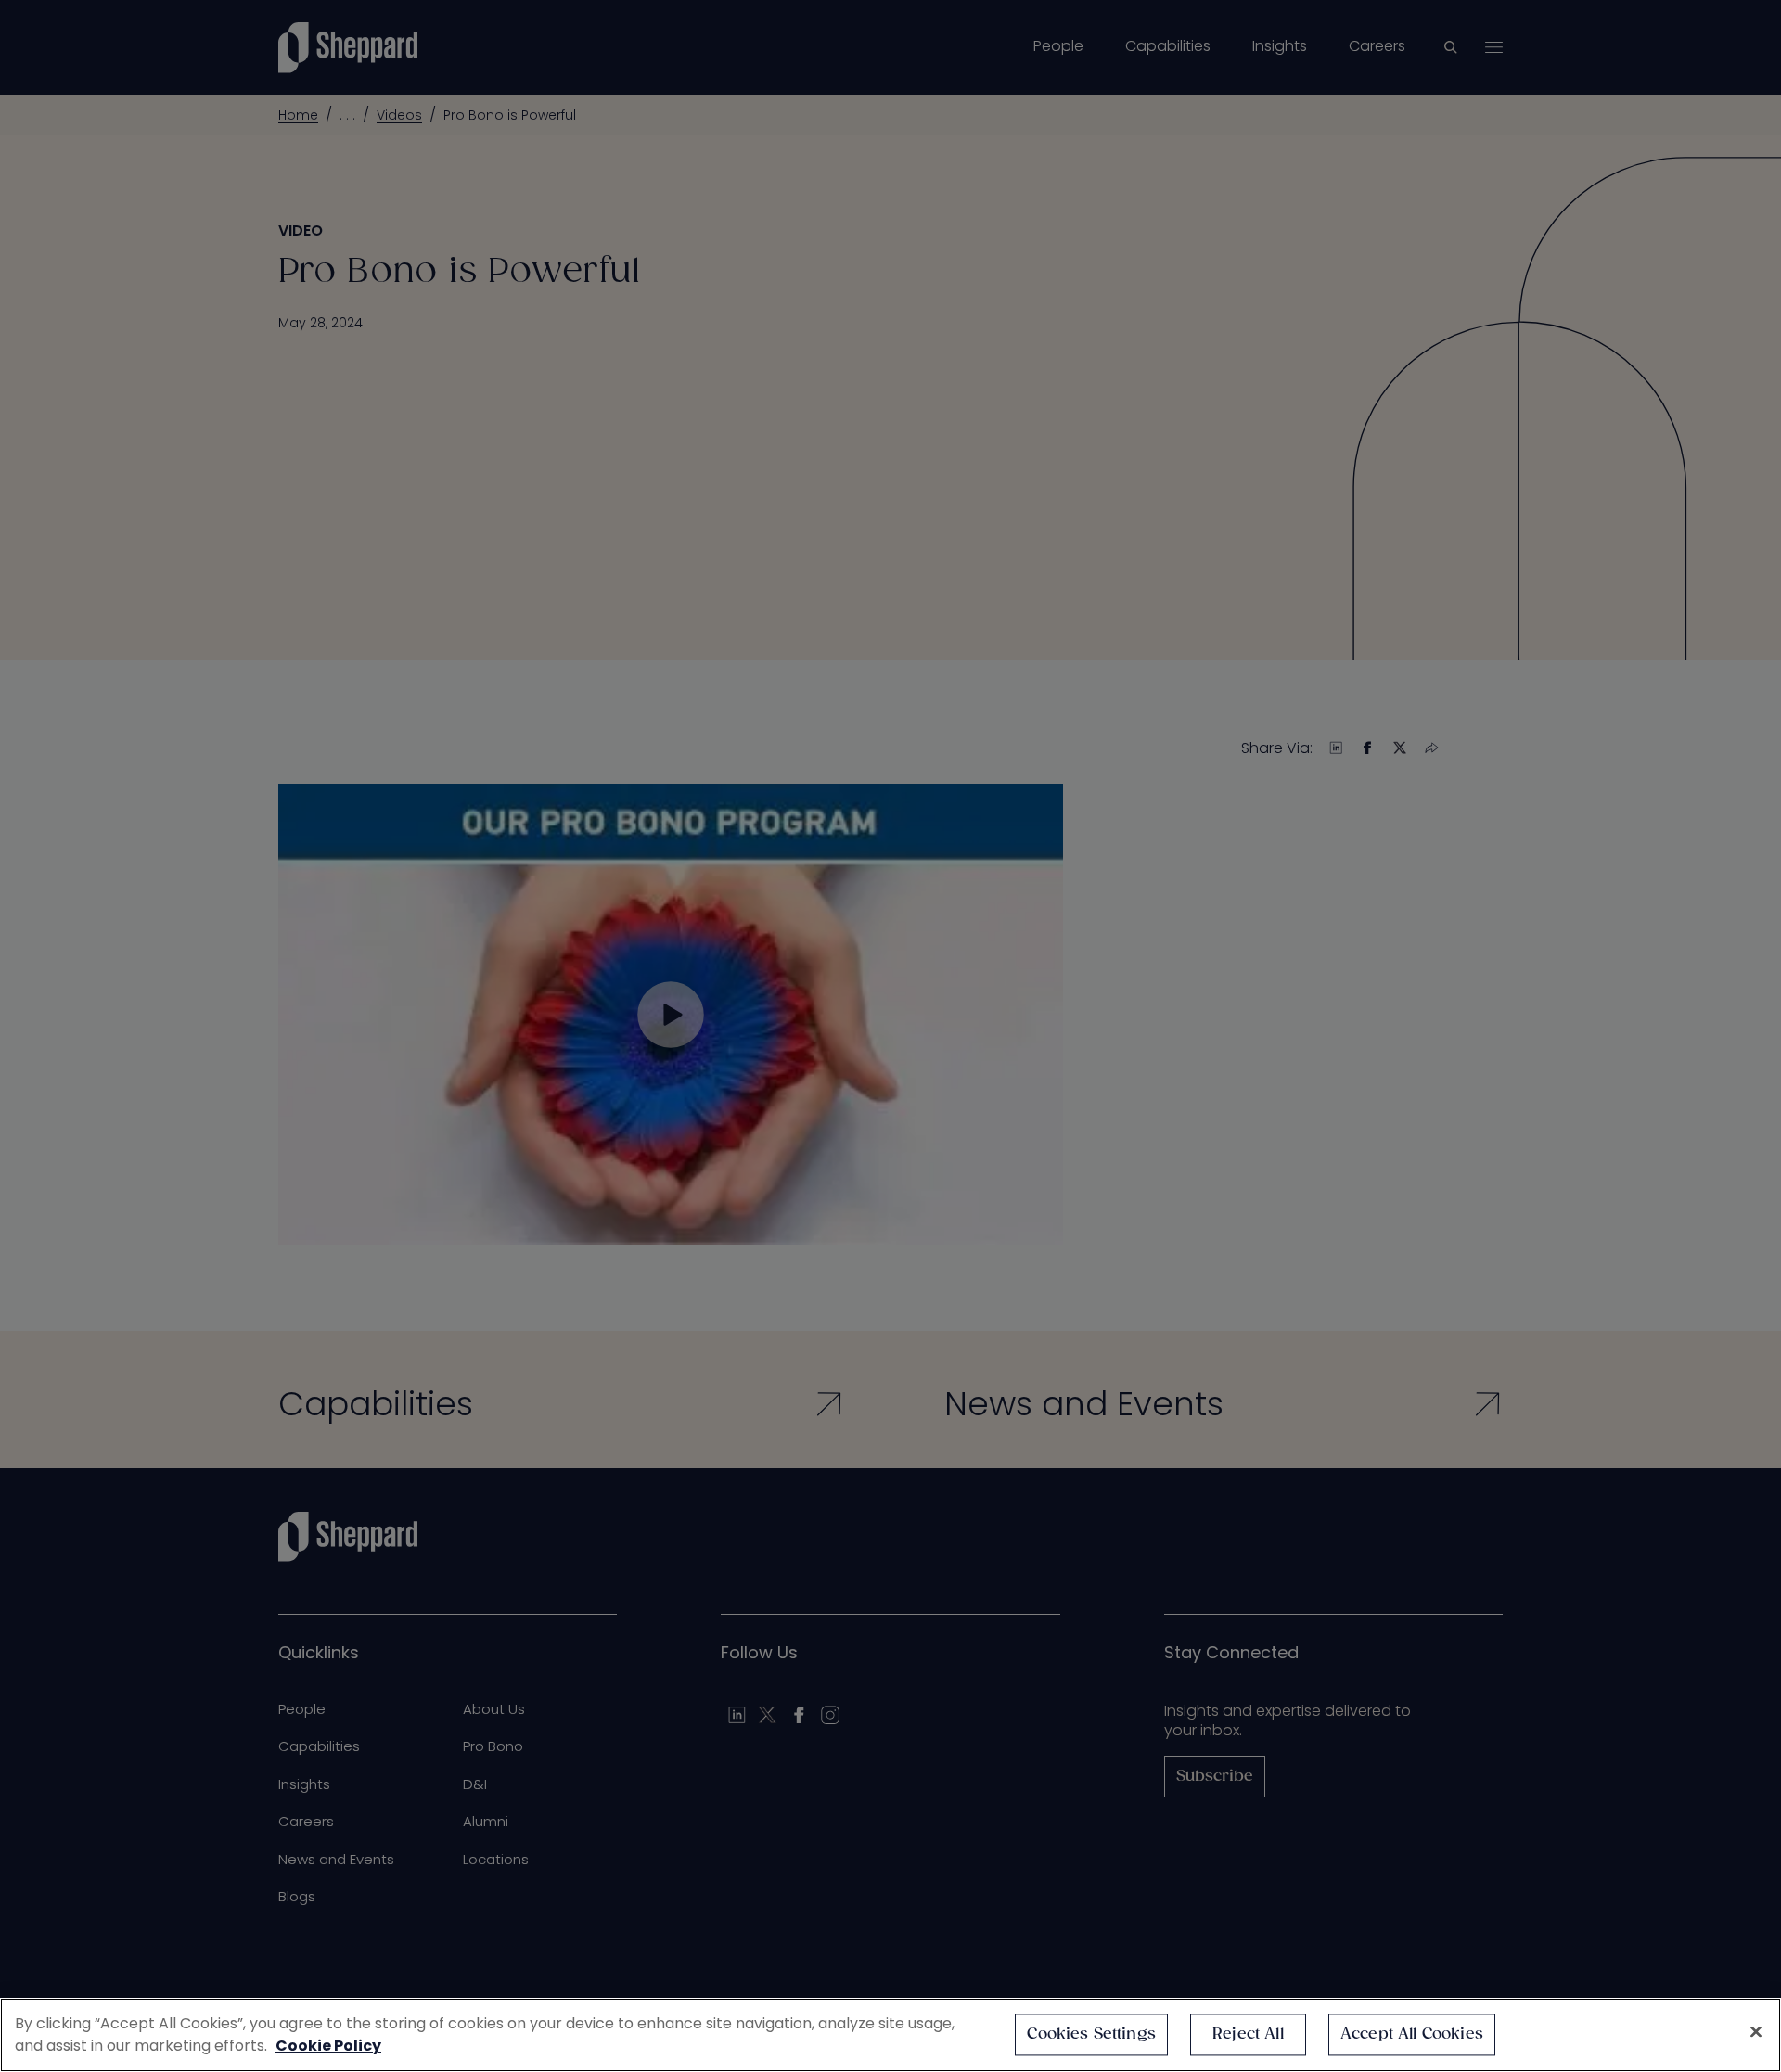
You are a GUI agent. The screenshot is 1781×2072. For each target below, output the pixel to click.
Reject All (1248, 2034)
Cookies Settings (1091, 2034)
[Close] (1756, 2032)
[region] (890, 2035)
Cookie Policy (328, 2046)
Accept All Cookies (1412, 2034)
